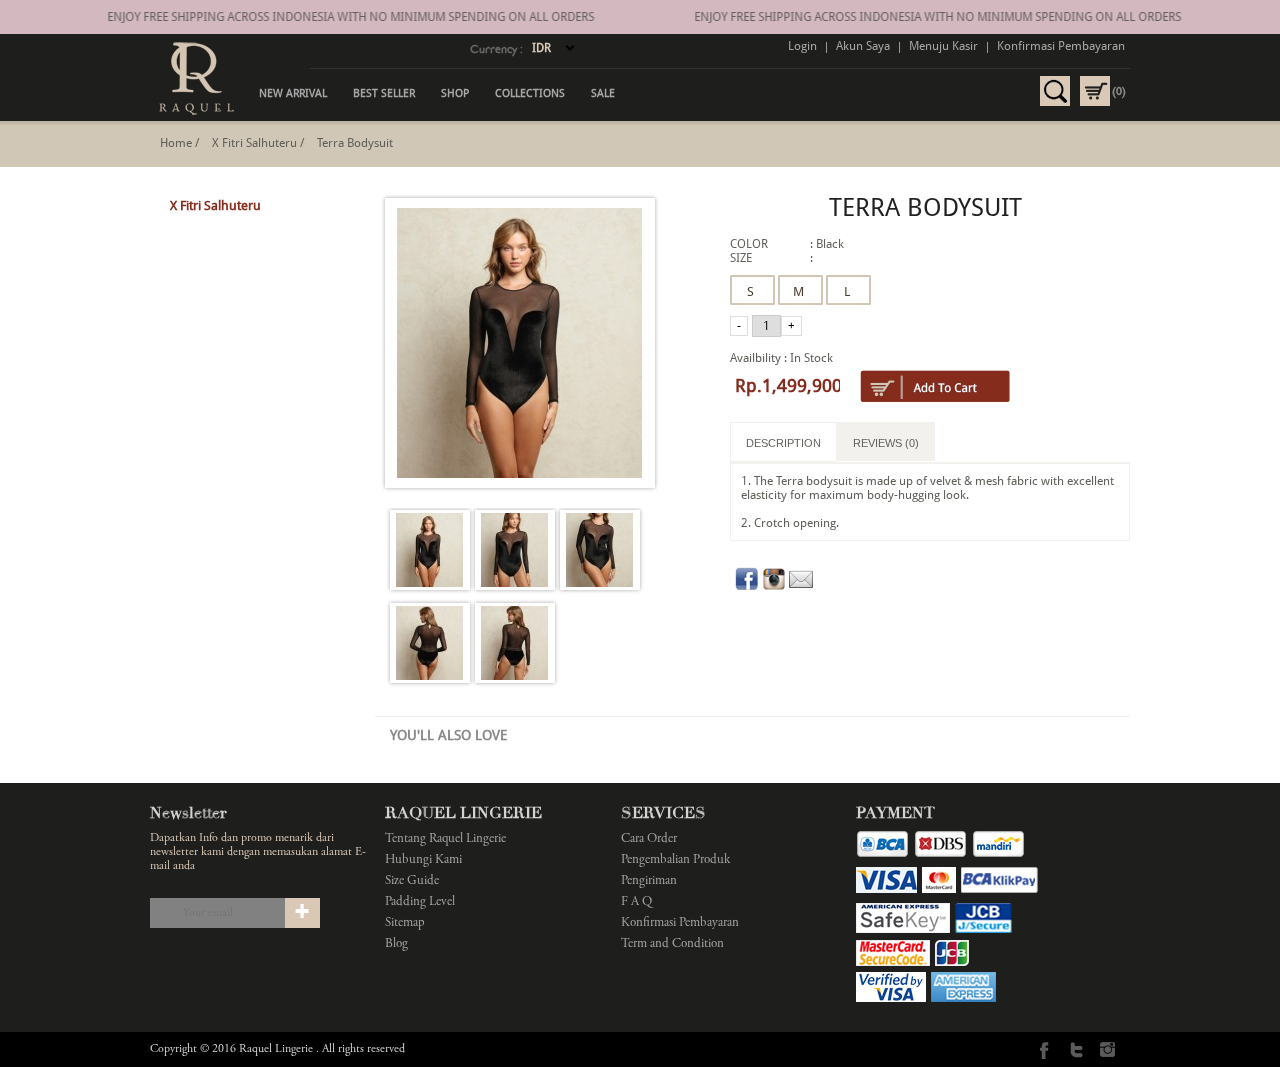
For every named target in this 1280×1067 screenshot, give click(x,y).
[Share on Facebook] (747, 587)
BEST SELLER (384, 93)
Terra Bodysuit (355, 143)
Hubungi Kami (423, 860)
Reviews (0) (886, 443)
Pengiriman (649, 881)
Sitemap (405, 923)
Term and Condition (672, 944)
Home (176, 143)
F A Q (636, 902)
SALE (603, 93)
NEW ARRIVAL (293, 93)
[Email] (801, 587)
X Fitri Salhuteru (254, 143)
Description (783, 443)
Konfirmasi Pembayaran (1061, 46)
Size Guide (412, 881)
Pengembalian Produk (675, 860)
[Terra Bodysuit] (430, 551)
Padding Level (420, 902)
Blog (396, 944)
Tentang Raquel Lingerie (445, 839)
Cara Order (649, 839)
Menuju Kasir (943, 46)
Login (802, 46)
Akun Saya (863, 46)
